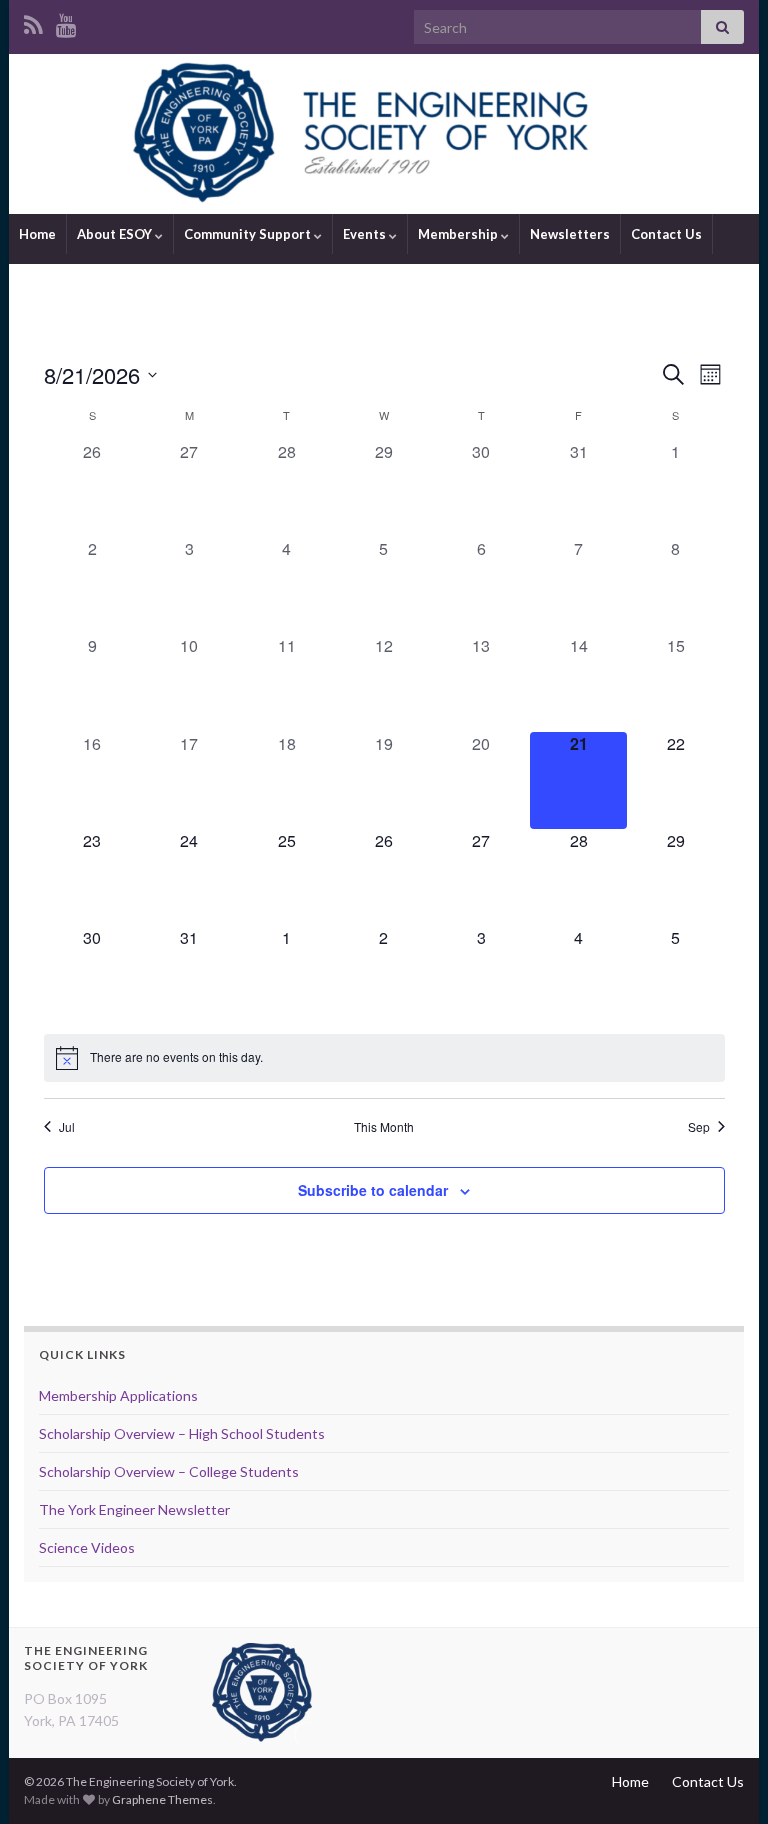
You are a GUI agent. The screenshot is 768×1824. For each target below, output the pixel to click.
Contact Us (666, 234)
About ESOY (116, 234)
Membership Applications (118, 1395)
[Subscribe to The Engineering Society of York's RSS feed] (33, 21)
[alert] (384, 1058)
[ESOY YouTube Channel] (66, 21)
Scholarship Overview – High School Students (182, 1433)
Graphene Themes (162, 1799)
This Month (384, 1127)
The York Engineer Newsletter (134, 1509)
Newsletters (570, 234)
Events (366, 234)
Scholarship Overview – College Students (169, 1471)
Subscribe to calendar (373, 1190)
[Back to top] (723, 1779)
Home (37, 234)
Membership (459, 234)
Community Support (249, 234)
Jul (67, 1127)
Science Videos (87, 1547)
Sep (699, 1127)
